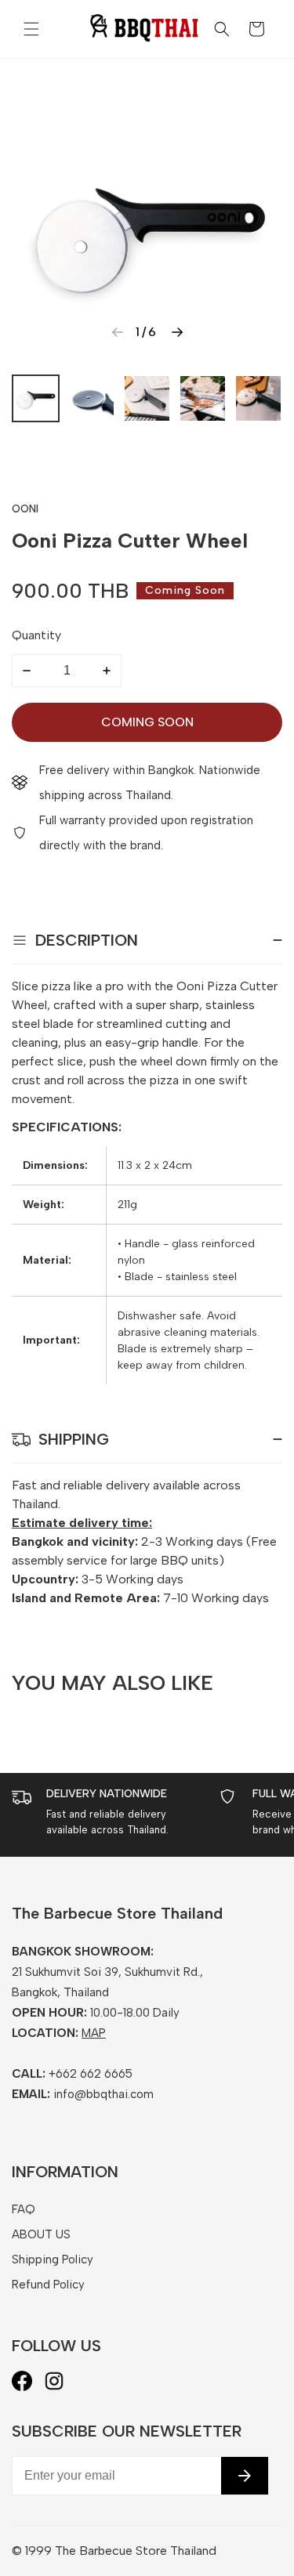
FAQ (24, 2209)
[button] (31, 29)
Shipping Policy (53, 2259)
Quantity (36, 635)
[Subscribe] (245, 2476)
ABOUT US (41, 2234)
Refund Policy (48, 2285)
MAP (94, 2033)
